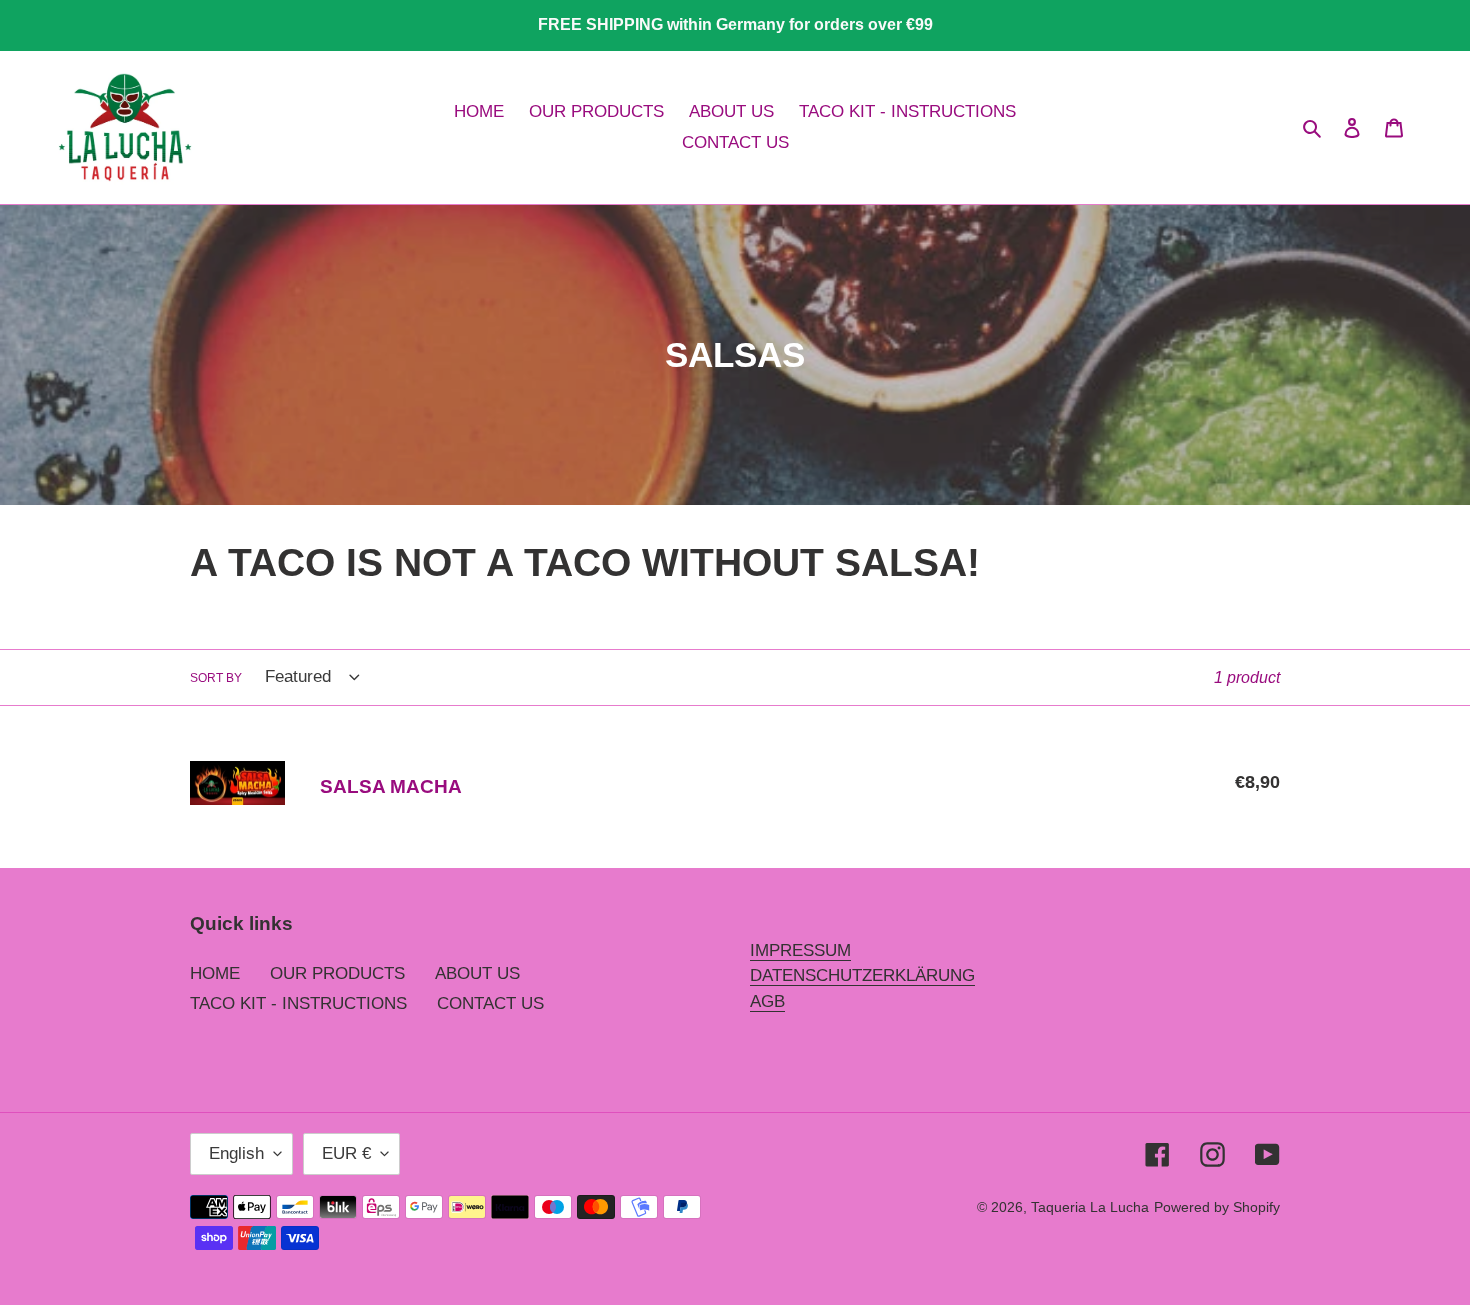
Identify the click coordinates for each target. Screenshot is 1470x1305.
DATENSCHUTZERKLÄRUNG (862, 975)
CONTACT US (490, 1003)
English (236, 1153)
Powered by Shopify (1217, 1207)
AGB (767, 1001)
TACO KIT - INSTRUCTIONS (298, 1003)
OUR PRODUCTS (337, 973)
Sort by (216, 678)
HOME (215, 973)
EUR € (346, 1153)
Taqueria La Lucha (1090, 1207)
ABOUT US (477, 973)
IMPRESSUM (800, 950)
